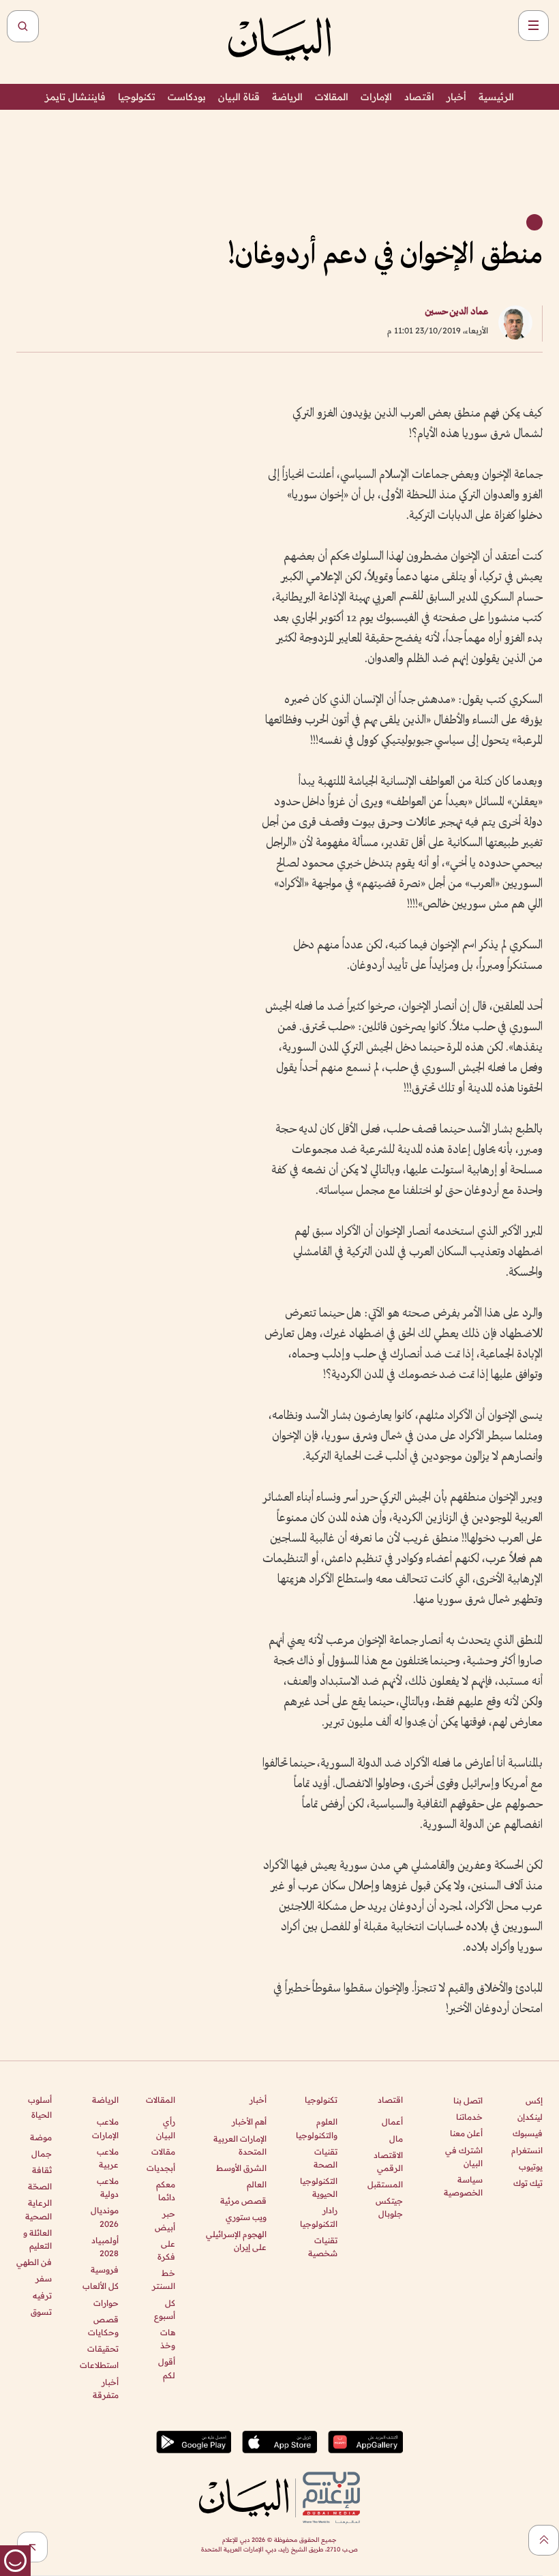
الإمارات (376, 97)
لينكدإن (530, 2117)
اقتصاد (419, 97)
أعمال (392, 2122)
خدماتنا (469, 2117)
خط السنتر (164, 2279)
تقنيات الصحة (326, 2158)
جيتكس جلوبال (389, 2207)
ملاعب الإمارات (105, 2128)
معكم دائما (166, 2191)
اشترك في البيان (464, 2157)
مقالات (163, 2152)
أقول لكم (167, 2368)
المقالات (332, 97)
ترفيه (42, 2295)
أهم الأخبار (249, 2122)
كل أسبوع (165, 2309)
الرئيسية (496, 97)
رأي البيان (166, 2128)
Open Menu (533, 26)
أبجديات (161, 2168)
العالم (257, 2184)
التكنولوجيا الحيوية (319, 2187)
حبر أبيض (165, 2220)
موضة (41, 2137)
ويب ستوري (246, 2217)
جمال (42, 2154)
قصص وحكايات (103, 2326)
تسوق (41, 2312)
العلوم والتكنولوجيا (317, 2128)
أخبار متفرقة (105, 2388)
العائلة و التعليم (37, 2239)
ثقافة (42, 2170)
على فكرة (166, 2250)
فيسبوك (528, 2133)
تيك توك (528, 2183)
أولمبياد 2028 (105, 2247)
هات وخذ (168, 2339)
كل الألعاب (100, 2286)
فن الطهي (34, 2262)
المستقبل (385, 2184)
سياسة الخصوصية (463, 2186)
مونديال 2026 (104, 2217)
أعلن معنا (466, 2133)
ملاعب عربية (107, 2158)
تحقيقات (103, 2349)
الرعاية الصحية (39, 2209)
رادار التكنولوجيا (319, 2217)
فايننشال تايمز (75, 97)
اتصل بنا (468, 2100)
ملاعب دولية (107, 2187)
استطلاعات (99, 2365)
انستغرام (527, 2150)
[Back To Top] (544, 2540)
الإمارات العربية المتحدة (240, 2145)
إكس (534, 2100)
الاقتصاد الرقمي (388, 2161)
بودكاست (187, 97)
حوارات (106, 2303)
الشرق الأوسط (241, 2168)
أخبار (456, 97)
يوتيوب (531, 2167)
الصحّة (40, 2186)
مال (396, 2139)
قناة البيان (239, 97)
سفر (44, 2278)
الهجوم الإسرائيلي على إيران (236, 2241)
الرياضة (287, 97)
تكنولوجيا (137, 97)
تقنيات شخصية (323, 2247)
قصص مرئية (243, 2201)
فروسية (104, 2270)
